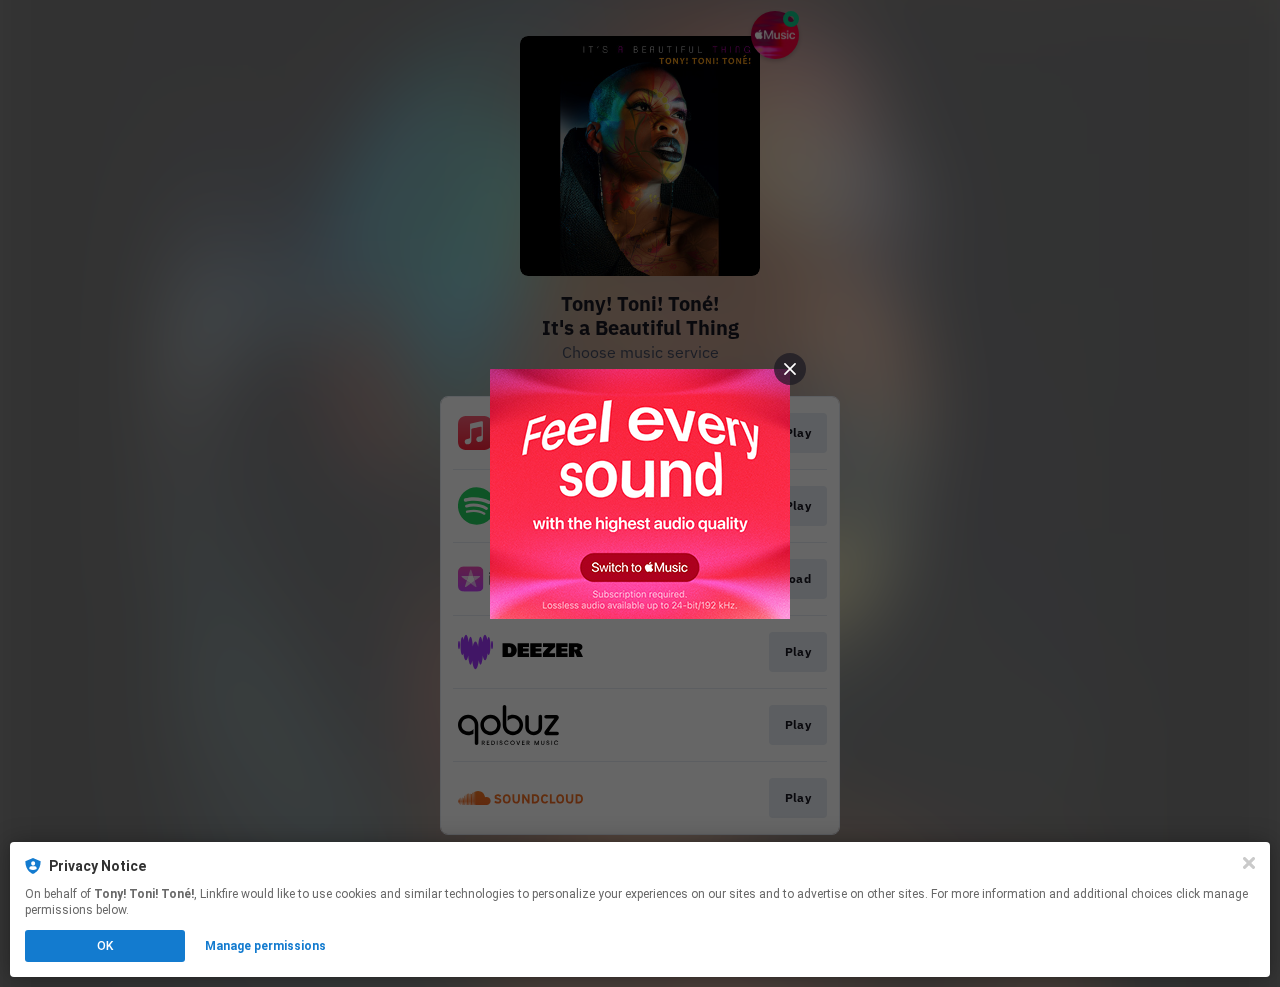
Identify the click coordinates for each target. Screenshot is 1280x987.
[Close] (1249, 863)
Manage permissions (265, 946)
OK (105, 946)
